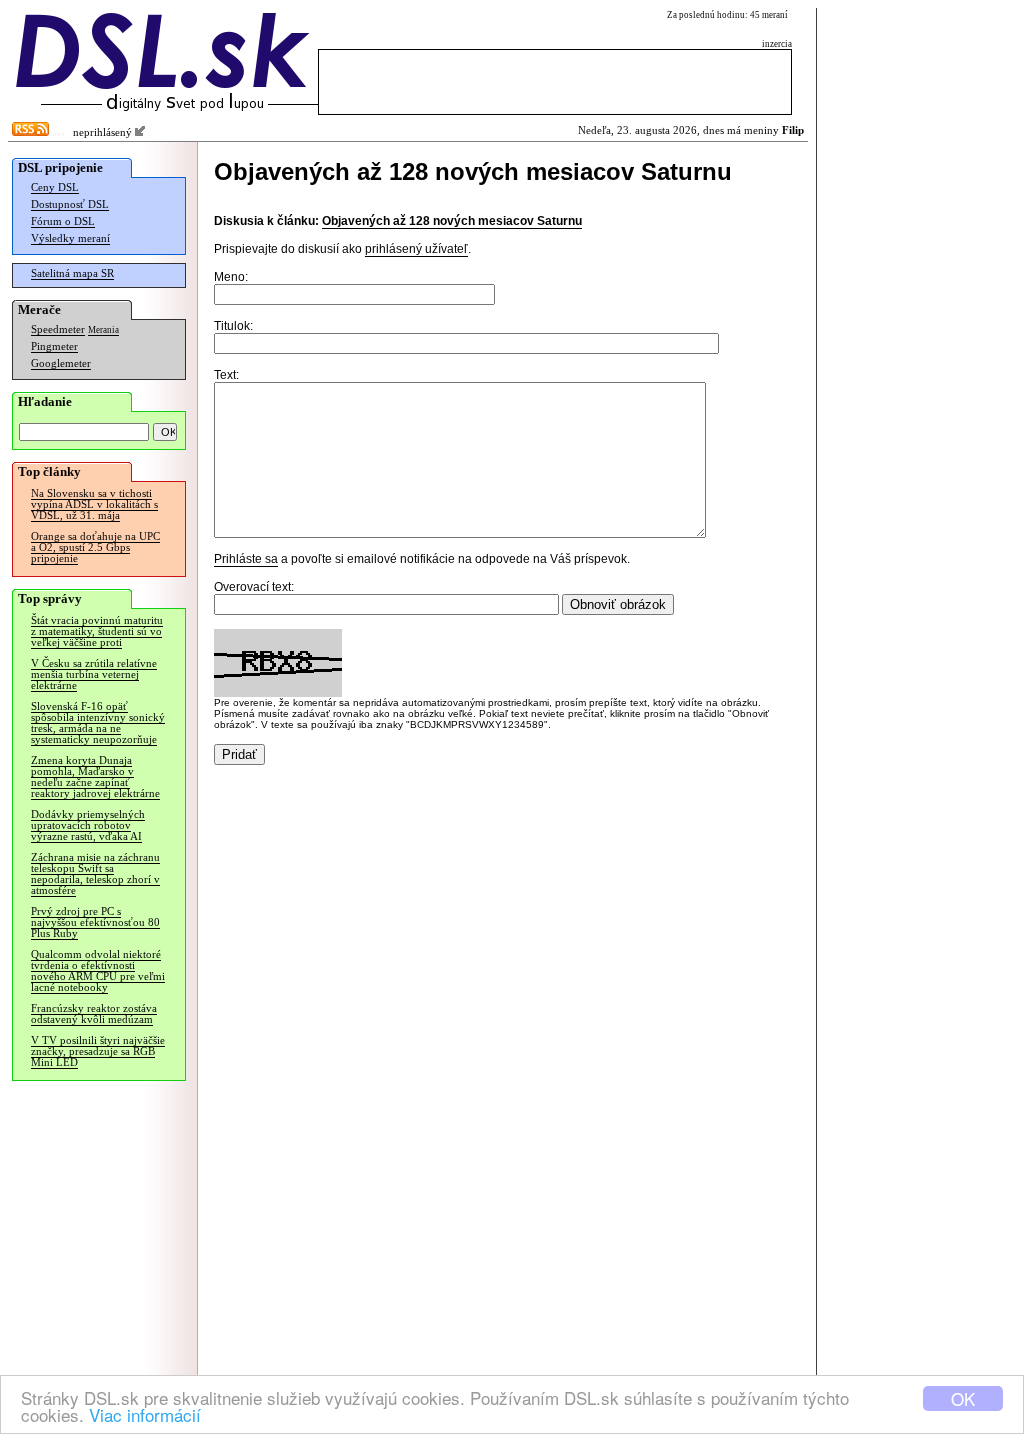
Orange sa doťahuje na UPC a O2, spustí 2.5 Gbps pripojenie (95, 547)
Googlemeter (61, 363)
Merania (103, 330)
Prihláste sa (246, 559)
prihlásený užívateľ (416, 249)
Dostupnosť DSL (70, 204)
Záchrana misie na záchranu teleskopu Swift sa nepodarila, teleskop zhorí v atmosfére (95, 874)
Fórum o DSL (63, 221)
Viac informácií (145, 1414)
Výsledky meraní (70, 238)
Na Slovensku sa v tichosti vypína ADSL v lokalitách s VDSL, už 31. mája (94, 504)
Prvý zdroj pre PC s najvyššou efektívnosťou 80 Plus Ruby (95, 922)
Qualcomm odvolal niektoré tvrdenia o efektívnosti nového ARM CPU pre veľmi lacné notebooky (98, 971)
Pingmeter (54, 346)
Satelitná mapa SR (72, 273)
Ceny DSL (55, 187)
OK (963, 1398)
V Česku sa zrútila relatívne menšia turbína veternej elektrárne (94, 674)
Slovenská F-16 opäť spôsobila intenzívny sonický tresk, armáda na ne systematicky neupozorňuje (98, 723)
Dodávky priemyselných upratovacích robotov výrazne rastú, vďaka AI (88, 825)
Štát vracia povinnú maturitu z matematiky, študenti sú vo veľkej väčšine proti (97, 631)
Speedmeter (58, 329)
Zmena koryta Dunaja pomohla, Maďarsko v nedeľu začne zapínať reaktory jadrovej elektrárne (95, 777)
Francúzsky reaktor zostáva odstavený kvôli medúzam (94, 1014)
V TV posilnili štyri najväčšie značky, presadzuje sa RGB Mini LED (98, 1051)
